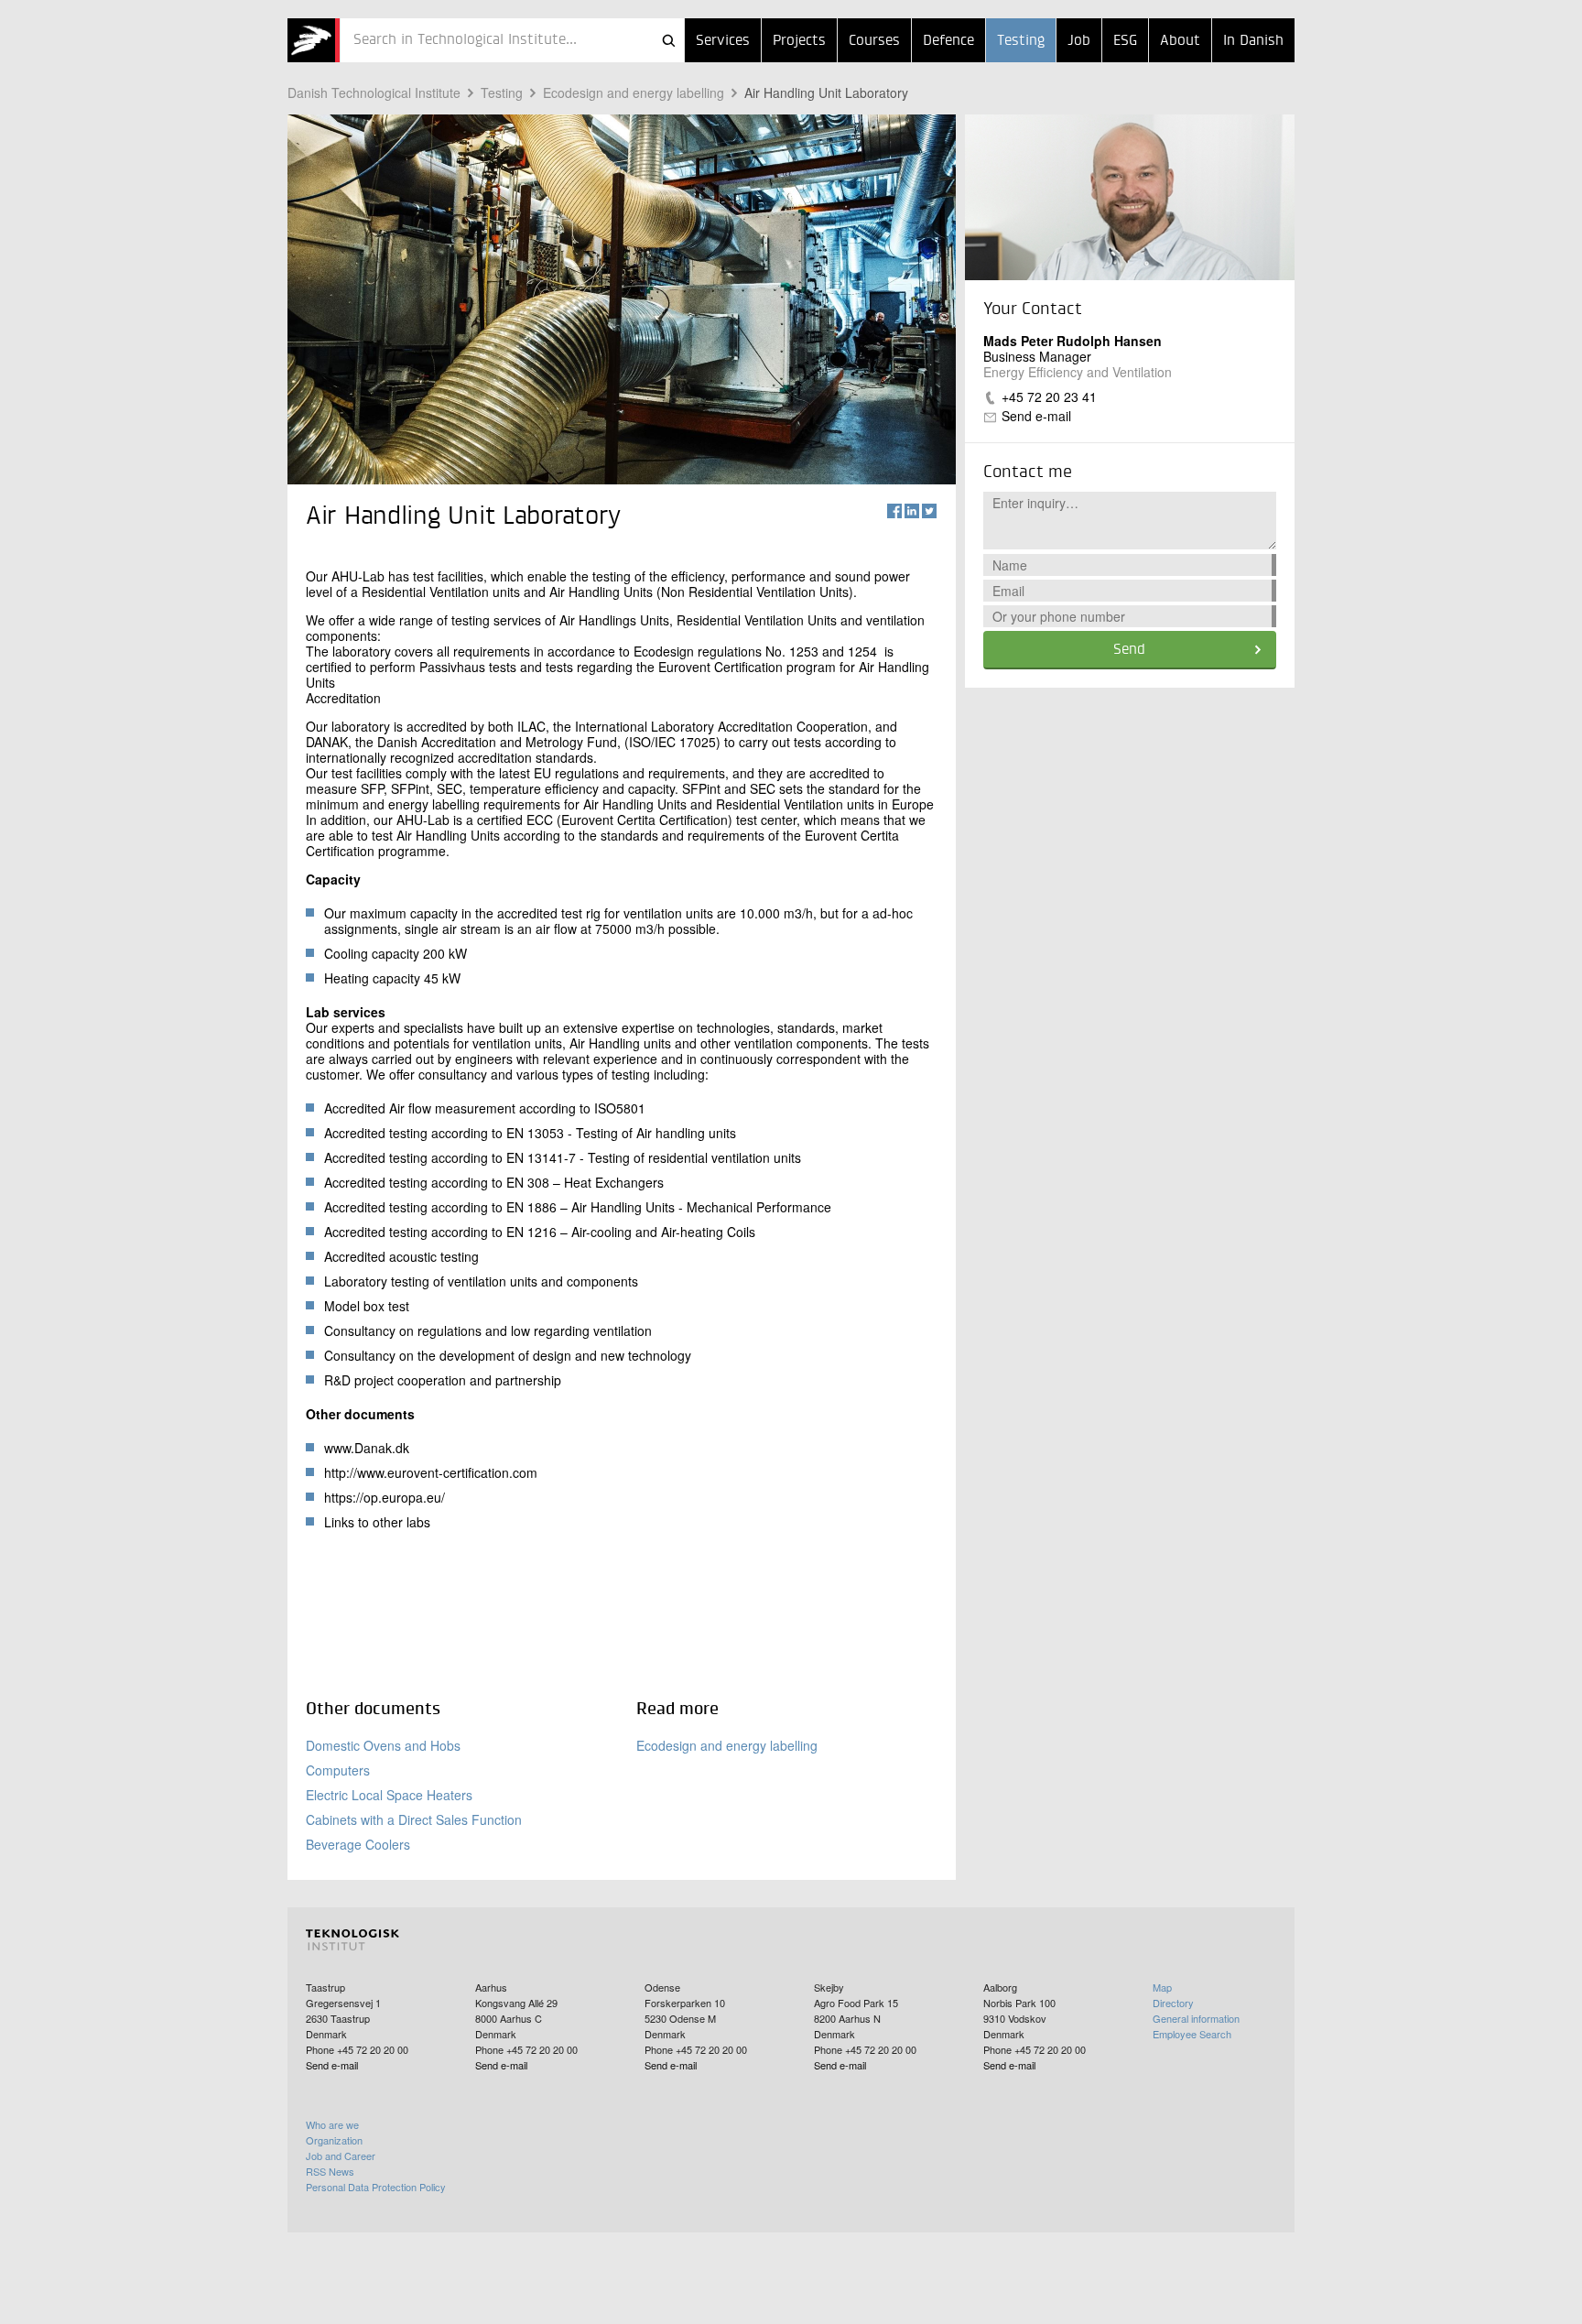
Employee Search (1192, 2034)
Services (723, 41)
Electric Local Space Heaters (389, 1795)
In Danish (1253, 41)
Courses (874, 41)
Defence (948, 41)
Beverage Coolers (358, 1844)
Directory (1173, 2003)
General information (1196, 2018)
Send (1129, 650)
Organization (334, 2140)
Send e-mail (1036, 416)
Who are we (332, 2124)
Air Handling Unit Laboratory (826, 92)
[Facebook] (894, 511)
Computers (338, 1770)
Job (1079, 41)
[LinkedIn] (912, 511)
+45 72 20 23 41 (1049, 396)
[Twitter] (929, 511)
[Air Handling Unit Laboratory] (314, 40)
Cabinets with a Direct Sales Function (414, 1819)
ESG (1125, 41)
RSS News (330, 2171)
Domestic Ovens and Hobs (383, 1745)
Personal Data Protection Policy (376, 2187)
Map (1162, 1987)
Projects (799, 41)
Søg (668, 40)
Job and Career (341, 2156)
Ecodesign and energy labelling (634, 92)
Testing (1021, 41)
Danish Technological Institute (374, 92)
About (1180, 41)
